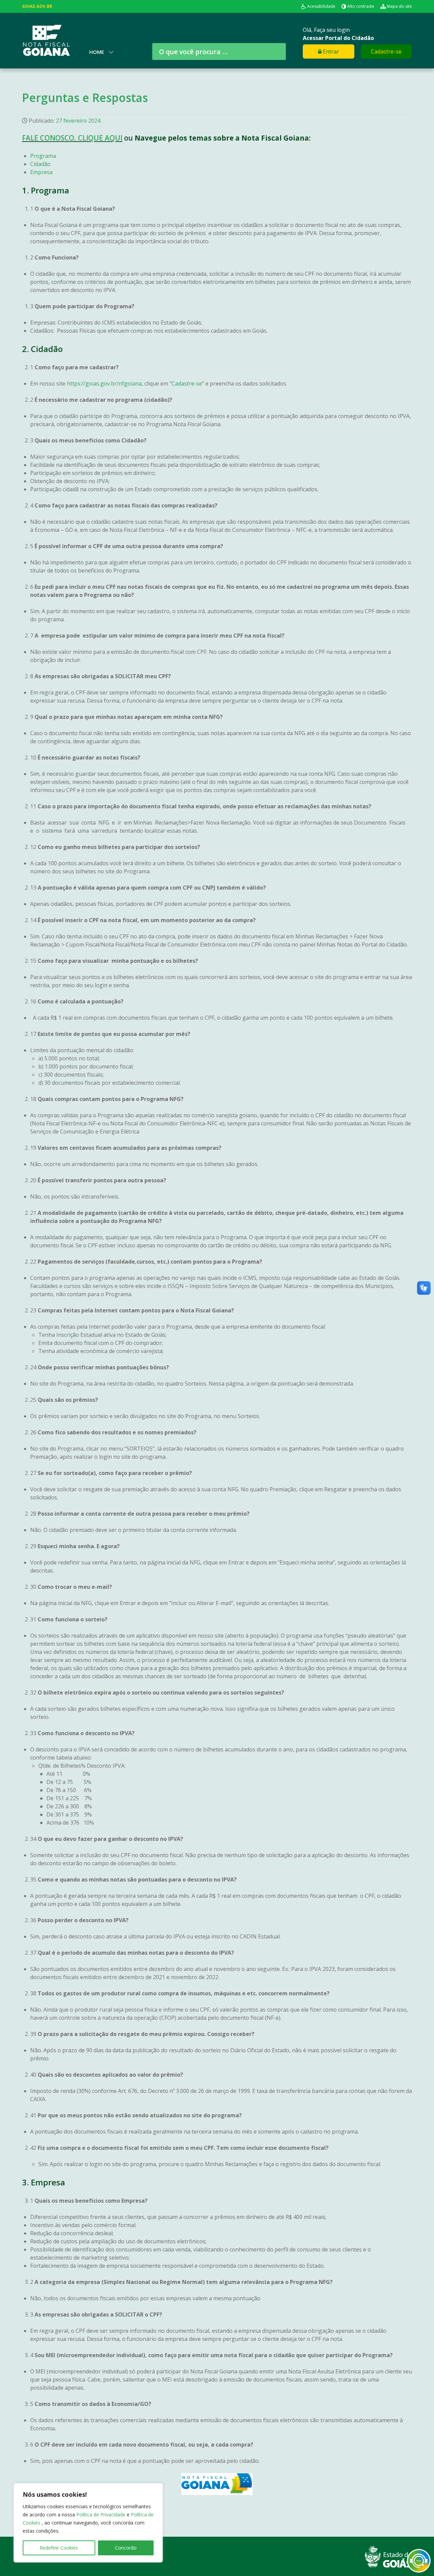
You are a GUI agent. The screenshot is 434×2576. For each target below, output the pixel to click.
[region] (88, 2523)
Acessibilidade (321, 6)
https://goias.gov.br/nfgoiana (104, 383)
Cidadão (40, 164)
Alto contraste (361, 6)
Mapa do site (399, 6)
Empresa (41, 172)
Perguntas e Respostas (85, 98)
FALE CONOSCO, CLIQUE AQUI (72, 138)
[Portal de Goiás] (388, 2556)
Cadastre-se (386, 51)
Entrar (330, 51)
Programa (43, 156)
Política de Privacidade (102, 2515)
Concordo (126, 2548)
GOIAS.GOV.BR (37, 6)
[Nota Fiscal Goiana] (46, 40)
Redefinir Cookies (59, 2548)
